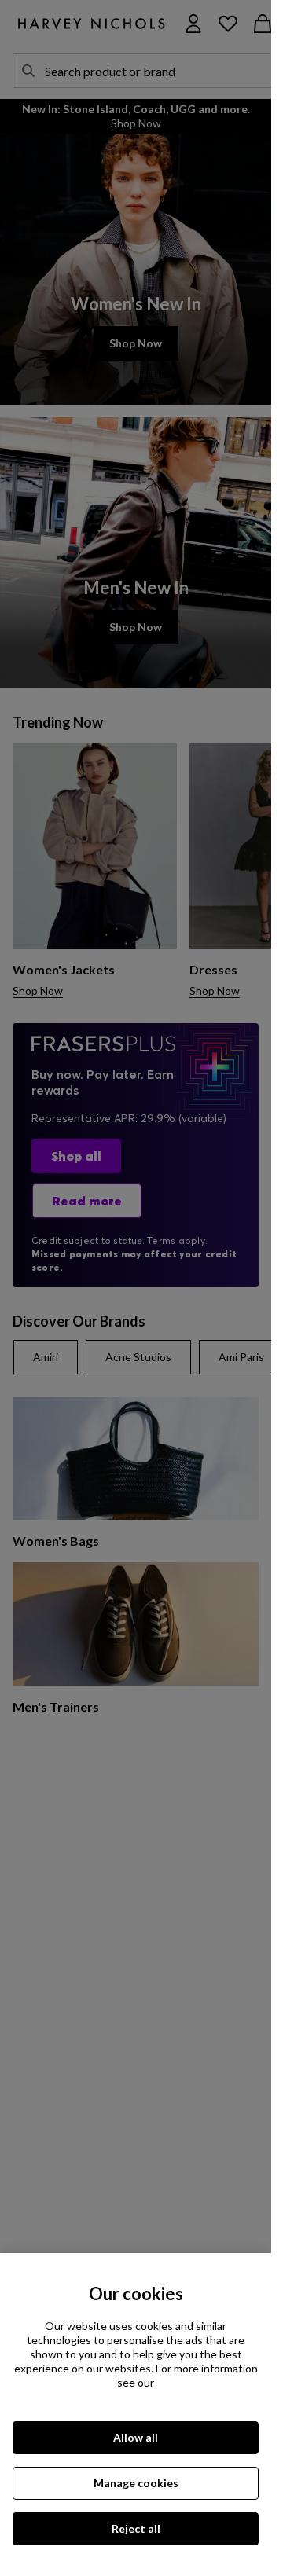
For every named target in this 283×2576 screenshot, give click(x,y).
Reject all (136, 2528)
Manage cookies (136, 2483)
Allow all (136, 2437)
